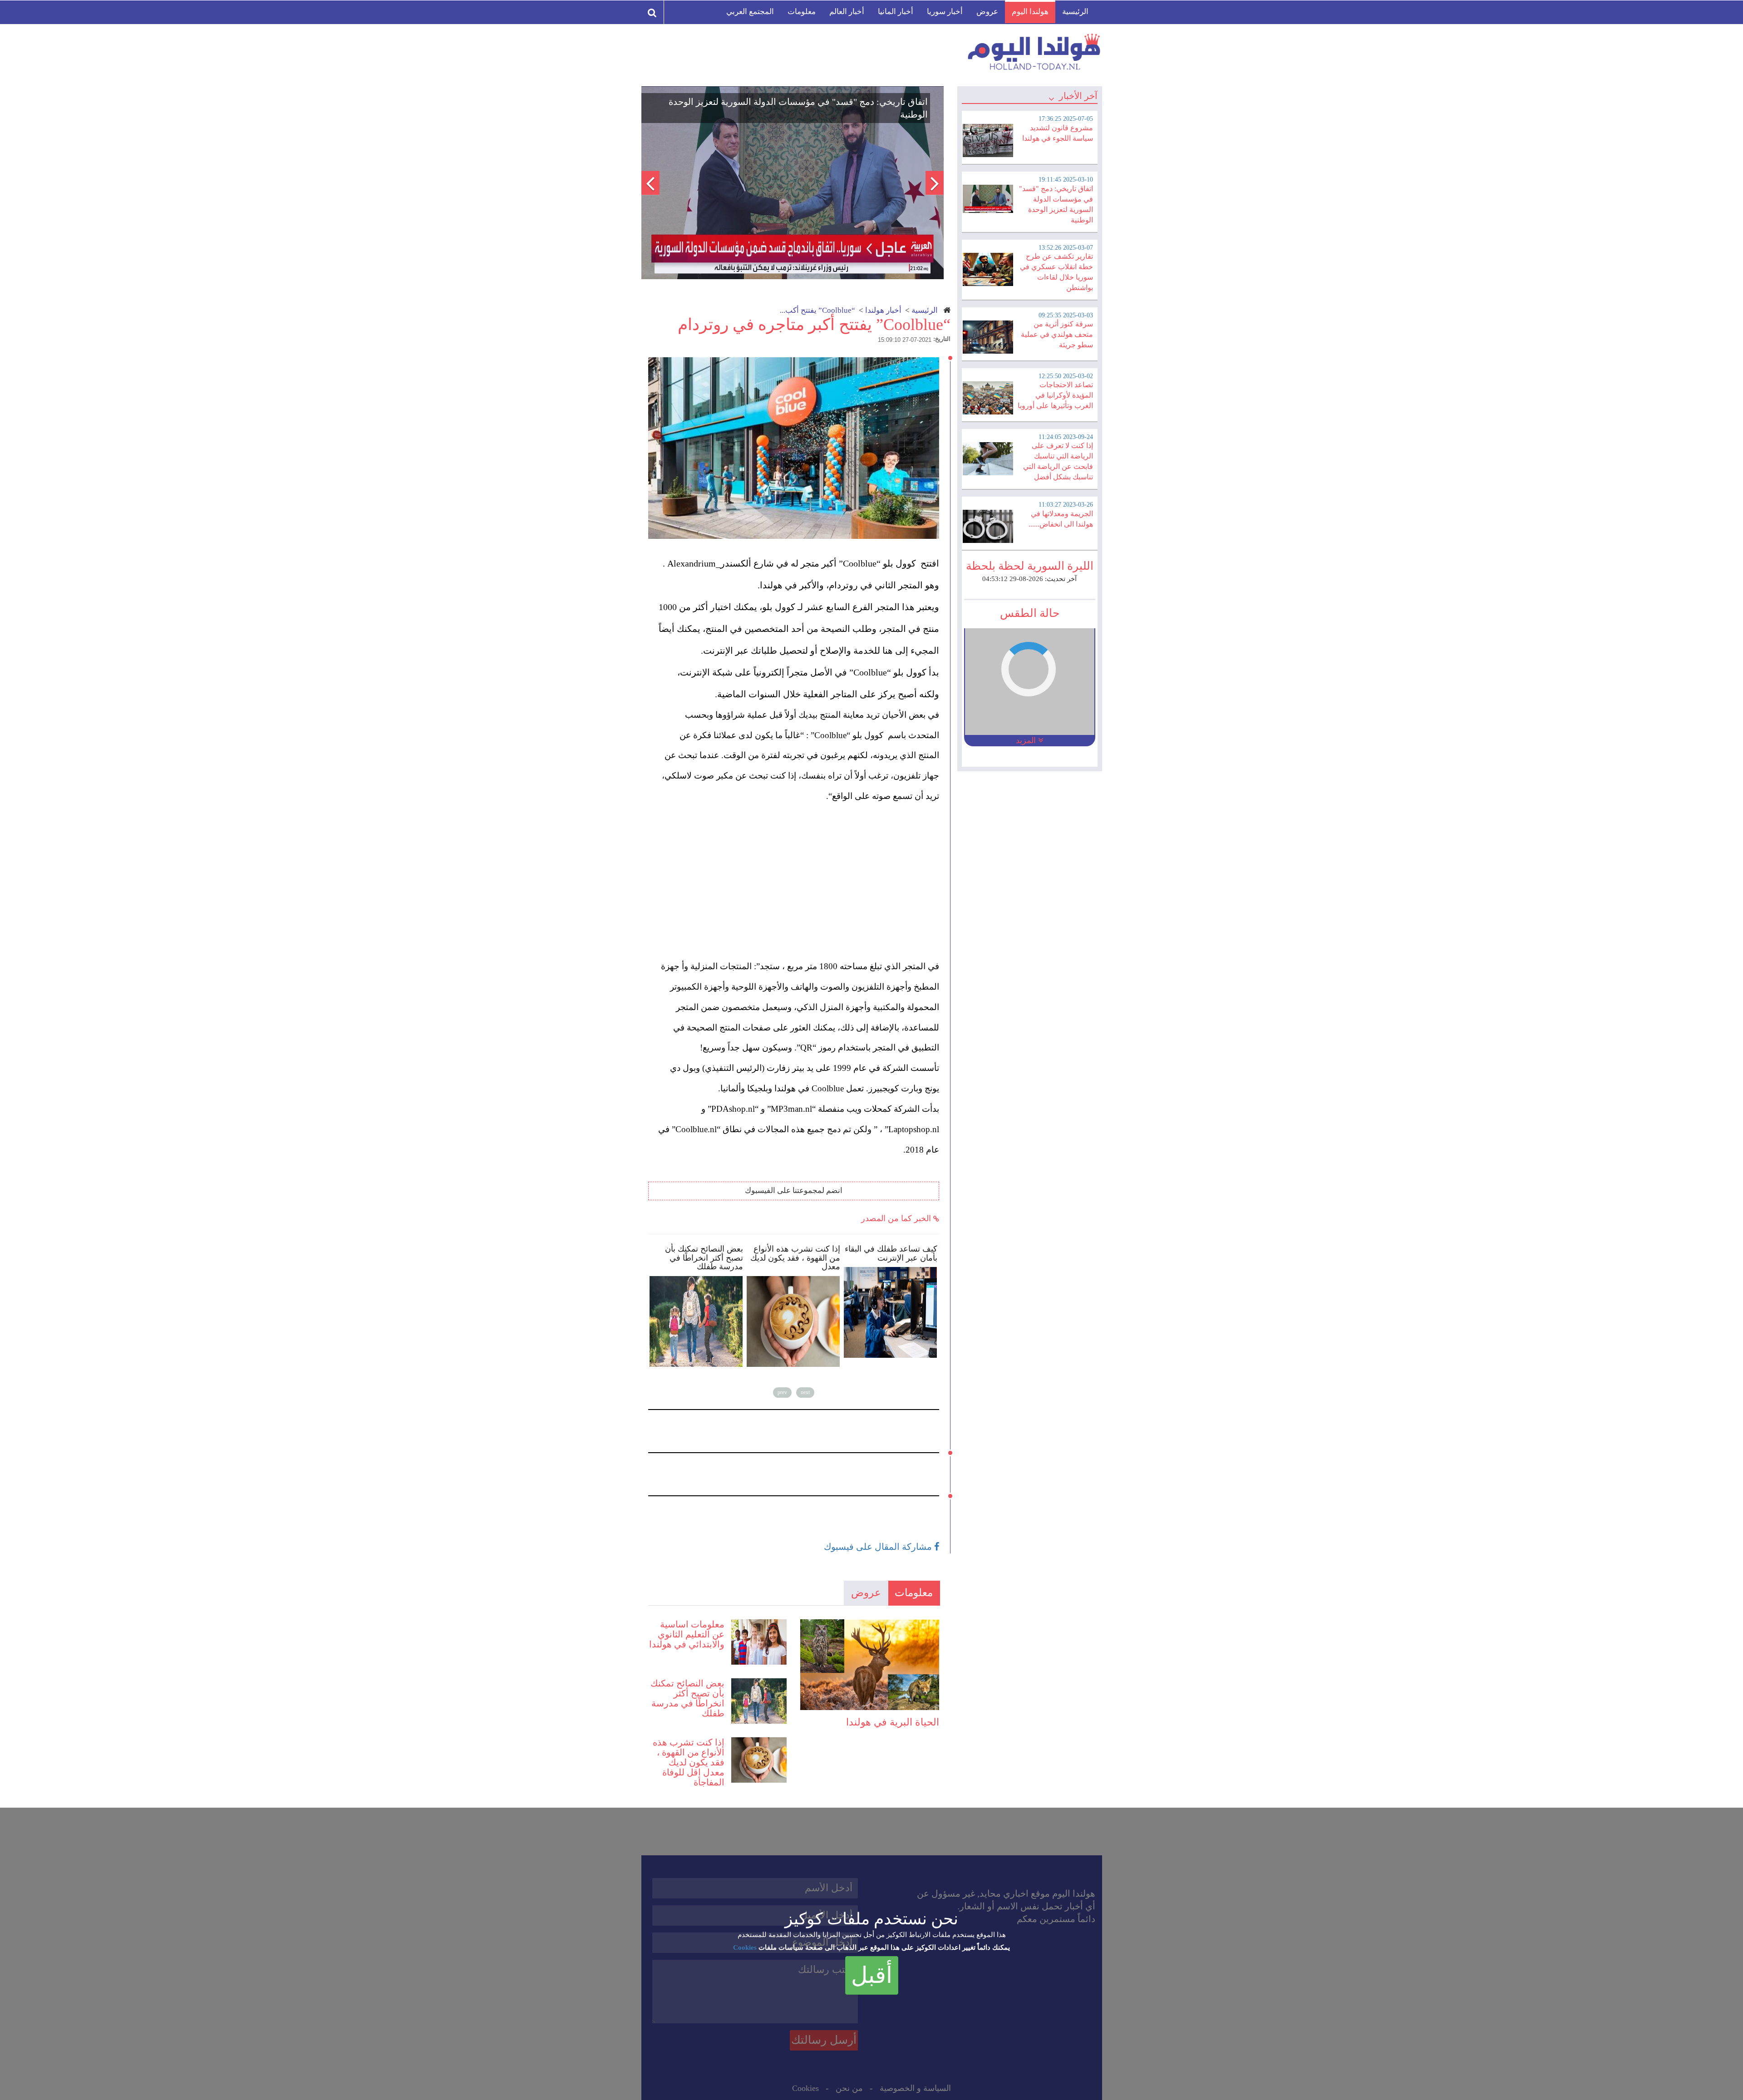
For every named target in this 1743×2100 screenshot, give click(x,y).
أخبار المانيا (896, 12)
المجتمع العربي (750, 12)
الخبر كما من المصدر (897, 1218)
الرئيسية (1075, 12)
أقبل (872, 1975)
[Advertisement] (798, 893)
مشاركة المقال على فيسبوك (879, 1547)
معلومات (802, 12)
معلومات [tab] (914, 1593)
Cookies (745, 1947)
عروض (987, 12)
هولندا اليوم (1030, 12)
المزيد (1027, 740)
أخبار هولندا (883, 310)
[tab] (1029, 136)
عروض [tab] (866, 1593)
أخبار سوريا (945, 12)
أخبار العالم (847, 12)
